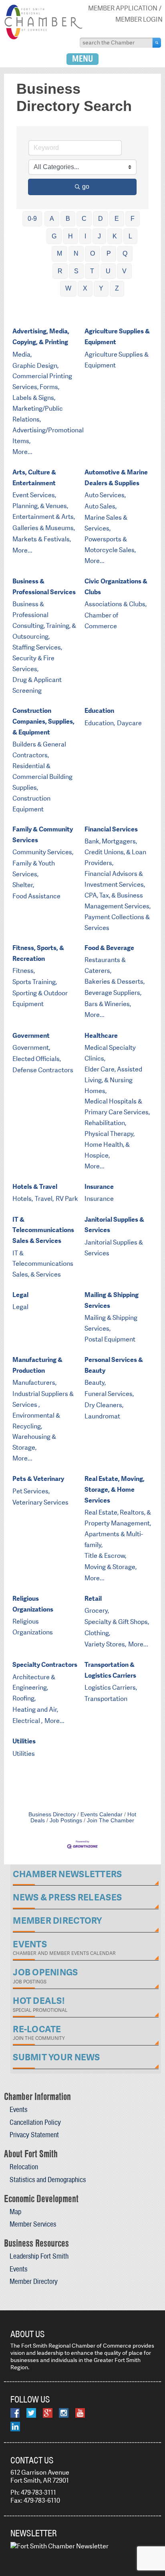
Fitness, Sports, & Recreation (38, 953)
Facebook (15, 2413)
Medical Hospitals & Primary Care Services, (117, 1107)
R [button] (60, 271)
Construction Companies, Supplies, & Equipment (43, 721)
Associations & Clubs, (116, 604)
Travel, (44, 1199)
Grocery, (97, 1611)
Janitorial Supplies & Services (114, 1225)
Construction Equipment (31, 804)
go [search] (86, 187)
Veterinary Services (40, 1502)
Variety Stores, (105, 1644)
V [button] (124, 271)
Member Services (33, 2224)
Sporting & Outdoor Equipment (40, 999)
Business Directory (52, 1814)
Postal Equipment (110, 1339)
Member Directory (34, 2281)
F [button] (133, 219)
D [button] (101, 219)
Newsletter (34, 2533)
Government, (31, 1048)
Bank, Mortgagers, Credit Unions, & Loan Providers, (115, 852)
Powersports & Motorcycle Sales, (110, 545)
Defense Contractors (43, 1070)
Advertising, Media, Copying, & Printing (41, 337)
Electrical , (27, 1721)
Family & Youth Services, (34, 869)
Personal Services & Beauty (114, 1365)
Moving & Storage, (111, 1567)
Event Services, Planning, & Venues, (40, 500)
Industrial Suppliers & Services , (43, 1399)
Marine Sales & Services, (106, 523)
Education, (100, 723)
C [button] (84, 219)
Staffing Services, (37, 647)
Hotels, (23, 1199)
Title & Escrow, (105, 1556)
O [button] (93, 253)
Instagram (64, 2413)
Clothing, (97, 1633)
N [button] (76, 253)
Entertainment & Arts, (44, 517)
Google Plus (48, 2413)
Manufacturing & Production (37, 1365)
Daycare (129, 723)
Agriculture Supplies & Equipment (117, 337)
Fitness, (24, 971)
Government (31, 1036)
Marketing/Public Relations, (38, 414)
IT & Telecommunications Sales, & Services (43, 1264)
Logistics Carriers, (111, 1687)
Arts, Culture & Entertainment (34, 478)
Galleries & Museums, (44, 528)
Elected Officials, (37, 1059)
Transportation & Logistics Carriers (110, 1670)
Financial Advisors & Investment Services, (115, 879)
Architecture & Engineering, (34, 1682)
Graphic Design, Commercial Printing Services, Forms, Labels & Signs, (42, 382)
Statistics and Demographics (48, 2180)
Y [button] (101, 288)
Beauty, (95, 1383)
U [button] (108, 271)
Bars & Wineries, (108, 1004)
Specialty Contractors (45, 1665)
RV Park (67, 1199)
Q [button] (125, 253)
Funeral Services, (109, 1394)
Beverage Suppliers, (113, 993)
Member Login (139, 19)
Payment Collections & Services (117, 922)
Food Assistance (36, 896)
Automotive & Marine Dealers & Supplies (116, 478)
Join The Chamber (111, 1821)
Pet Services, (31, 1491)
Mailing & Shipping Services (112, 1300)
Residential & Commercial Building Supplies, (42, 777)
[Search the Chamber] (157, 42)
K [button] (115, 236)
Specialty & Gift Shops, (117, 1622)
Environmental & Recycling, (36, 1421)
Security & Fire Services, (33, 664)
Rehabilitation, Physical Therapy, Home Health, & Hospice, (110, 1139)
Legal (20, 1295)
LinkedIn (15, 2427)
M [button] (59, 253)
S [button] (76, 271)
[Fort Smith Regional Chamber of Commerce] (43, 38)
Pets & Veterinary (38, 1479)
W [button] (68, 288)
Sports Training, (35, 982)
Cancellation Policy (35, 2122)
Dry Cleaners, (104, 1405)
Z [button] (117, 288)
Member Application (123, 8)
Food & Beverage (109, 948)
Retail (93, 1599)
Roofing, (24, 1698)
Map (15, 2212)
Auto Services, (105, 495)
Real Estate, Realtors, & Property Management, (118, 1518)
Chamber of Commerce (101, 621)
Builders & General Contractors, (39, 750)
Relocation (24, 2167)
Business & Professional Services (44, 587)
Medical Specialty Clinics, (110, 1053)
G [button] (54, 236)
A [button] (52, 219)
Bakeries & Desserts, (115, 981)
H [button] (70, 236)
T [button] (92, 271)
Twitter (31, 2413)
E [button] (117, 219)
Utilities (24, 1741)
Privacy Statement (34, 2135)
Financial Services (111, 829)
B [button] (68, 219)
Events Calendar (102, 1814)
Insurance (99, 1187)
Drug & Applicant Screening (37, 685)
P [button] (109, 253)
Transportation (106, 1699)
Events (18, 2109)
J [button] (99, 236)
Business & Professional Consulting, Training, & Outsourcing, (44, 620)
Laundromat (102, 1416)
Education (99, 711)
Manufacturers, (34, 1383)
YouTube (80, 2413)
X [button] (85, 288)
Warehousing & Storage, (34, 1442)
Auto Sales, (101, 506)
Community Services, (43, 852)
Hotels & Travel (35, 1187)
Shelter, (23, 885)
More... (22, 452)
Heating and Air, (35, 1710)
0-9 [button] (32, 219)
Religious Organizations (33, 1604)
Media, (22, 354)
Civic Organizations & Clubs (116, 587)
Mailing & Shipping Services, (111, 1323)
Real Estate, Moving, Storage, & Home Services (115, 1490)
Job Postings (66, 1821)
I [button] (85, 236)
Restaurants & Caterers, (105, 965)
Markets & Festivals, (42, 539)
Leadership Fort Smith (39, 2256)
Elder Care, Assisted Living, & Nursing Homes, (113, 1080)
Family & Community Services (43, 835)
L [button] (130, 236)
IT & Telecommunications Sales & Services (43, 1230)
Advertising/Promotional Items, (48, 436)
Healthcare (101, 1036)
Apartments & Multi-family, (114, 1539)
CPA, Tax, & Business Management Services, (118, 901)
